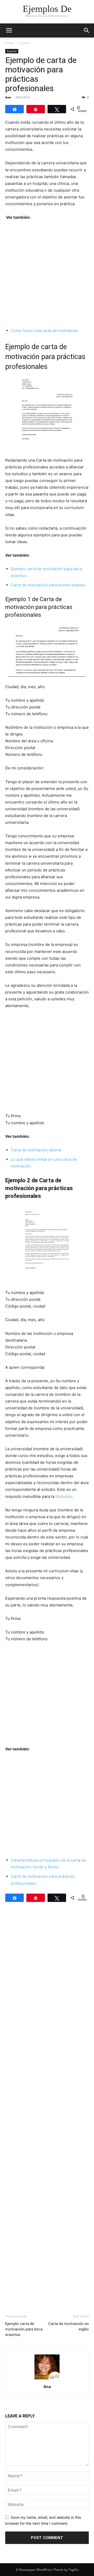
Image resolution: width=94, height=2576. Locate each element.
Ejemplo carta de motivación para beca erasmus (24, 2329)
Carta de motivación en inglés (69, 2326)
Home (10, 43)
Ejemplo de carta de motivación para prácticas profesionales (41, 74)
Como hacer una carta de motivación (45, 331)
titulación (64, 1496)
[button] (9, 30)
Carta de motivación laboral (36, 1150)
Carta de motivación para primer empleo (48, 585)
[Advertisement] (47, 274)
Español (25, 43)
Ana (8, 97)
